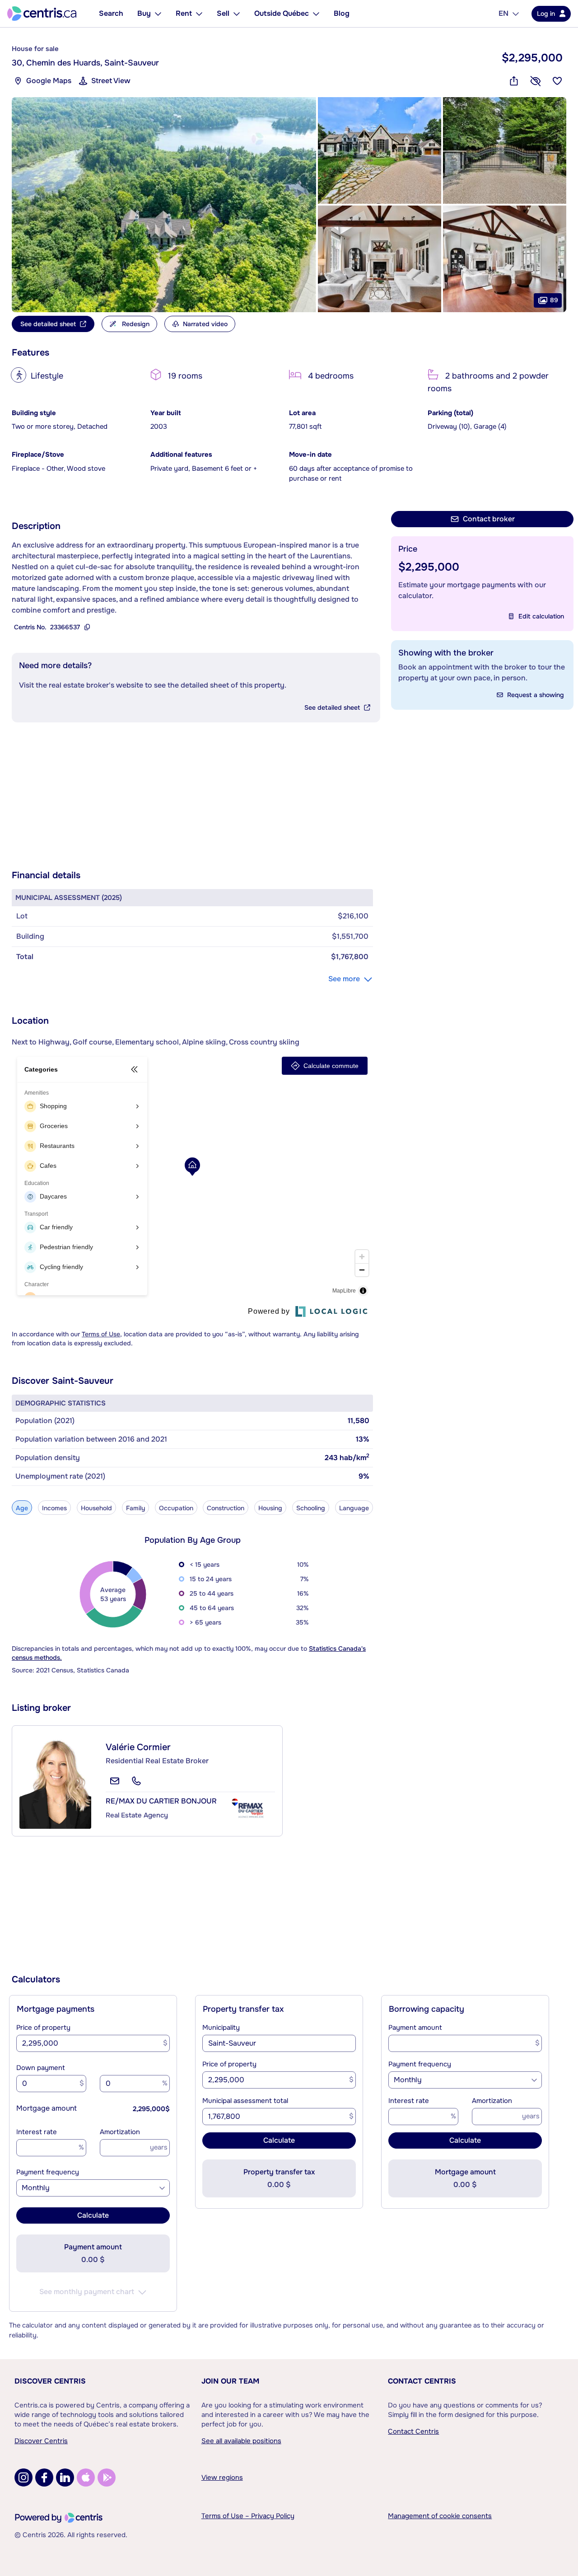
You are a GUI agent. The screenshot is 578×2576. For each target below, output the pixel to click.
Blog (342, 13)
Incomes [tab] (54, 1508)
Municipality (221, 2028)
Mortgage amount (47, 2108)
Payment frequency (48, 2172)
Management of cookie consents (440, 2516)
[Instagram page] (23, 2478)
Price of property (43, 2028)
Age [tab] (22, 1508)
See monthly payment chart (87, 2292)
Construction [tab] (226, 1508)
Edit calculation (541, 616)
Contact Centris (422, 2381)
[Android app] (107, 2478)
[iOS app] (86, 2478)
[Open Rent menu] (199, 14)
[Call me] (136, 1781)
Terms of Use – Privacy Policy (248, 2516)
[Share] (514, 81)
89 (554, 300)
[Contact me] (115, 1781)
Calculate (93, 2215)
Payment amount (415, 2028)
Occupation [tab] (176, 1508)
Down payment (41, 2068)
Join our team (230, 2381)
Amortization (120, 2132)
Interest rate (37, 2132)
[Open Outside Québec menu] (316, 14)
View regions (222, 2478)
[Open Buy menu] (158, 14)
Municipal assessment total (245, 2101)
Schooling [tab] (311, 1508)
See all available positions (241, 2441)
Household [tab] (96, 1508)
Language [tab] (354, 1508)
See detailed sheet (332, 707)
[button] (164, 205)
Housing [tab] (270, 1508)
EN (503, 13)
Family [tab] (135, 1508)
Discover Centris (50, 2381)
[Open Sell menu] (237, 14)
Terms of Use (101, 1334)
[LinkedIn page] (65, 2478)
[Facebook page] (44, 2478)
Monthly (36, 2188)
